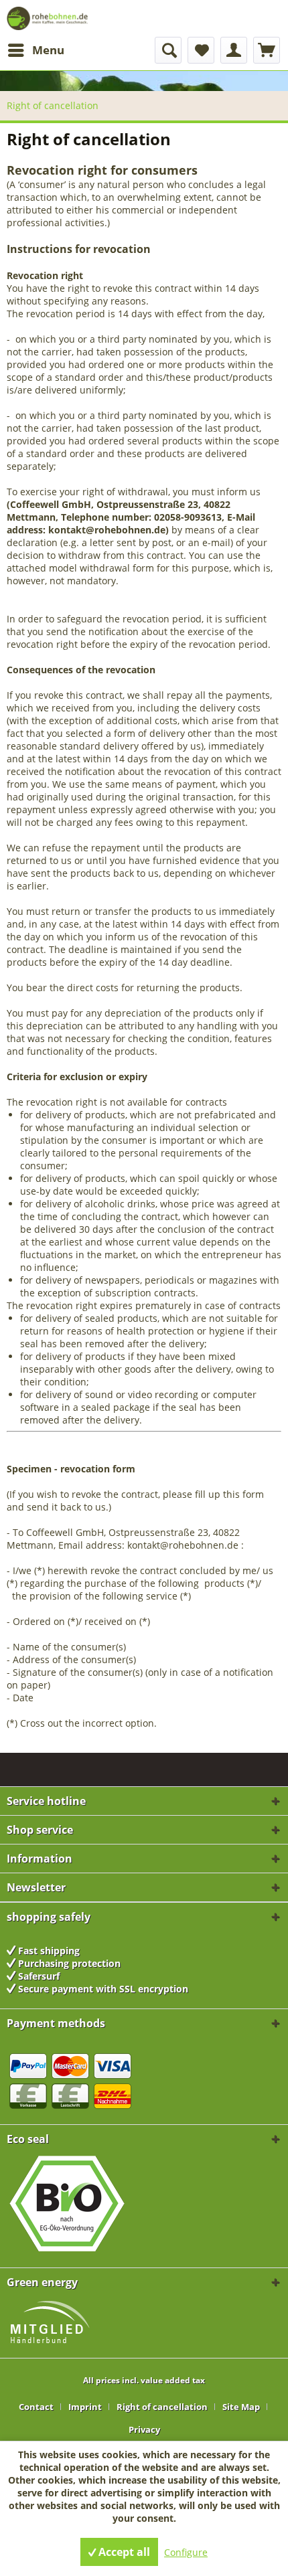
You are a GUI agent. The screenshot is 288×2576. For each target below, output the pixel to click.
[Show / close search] (168, 50)
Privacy (144, 2429)
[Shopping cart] (267, 50)
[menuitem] (35, 50)
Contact (36, 2407)
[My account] (234, 50)
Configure (186, 2552)
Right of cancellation (162, 2407)
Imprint (85, 2407)
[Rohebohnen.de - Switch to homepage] (49, 18)
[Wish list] (201, 50)
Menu (48, 50)
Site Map (241, 2407)
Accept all (123, 2552)
